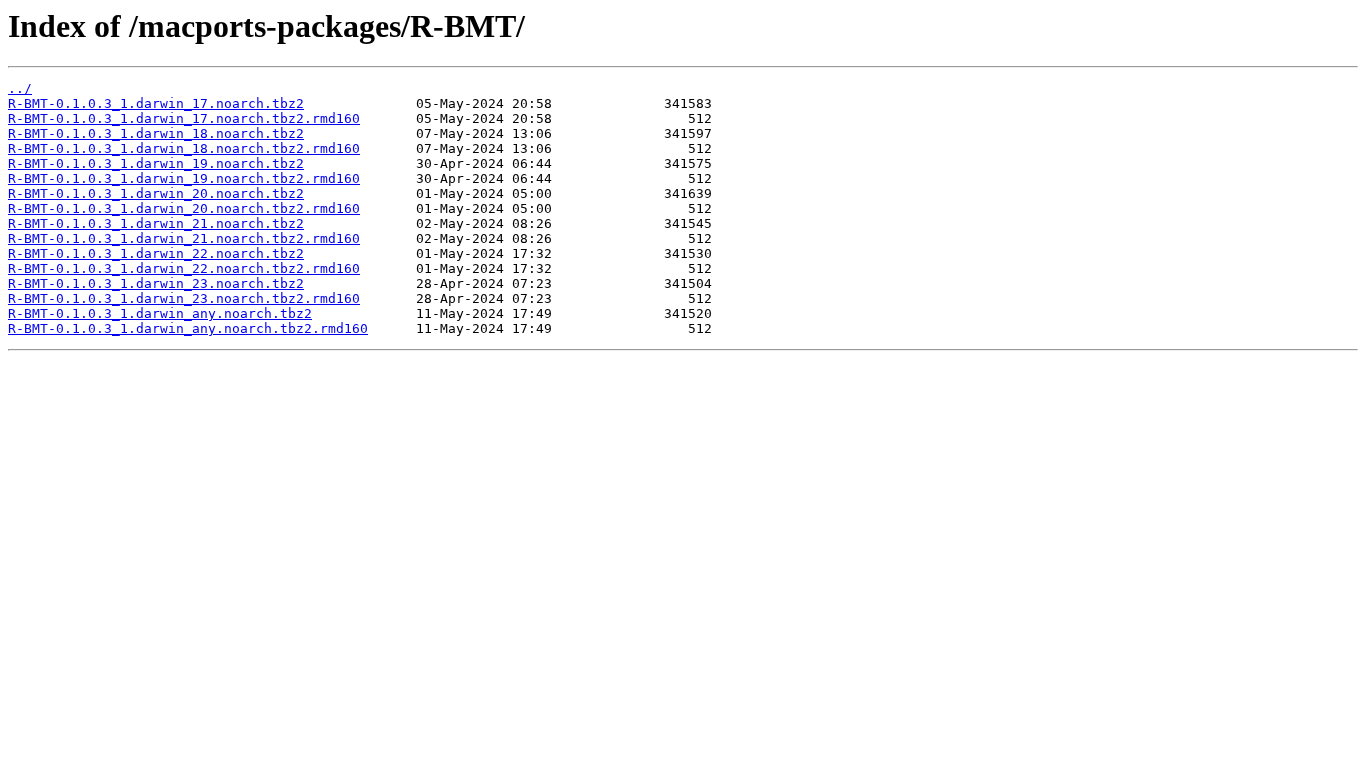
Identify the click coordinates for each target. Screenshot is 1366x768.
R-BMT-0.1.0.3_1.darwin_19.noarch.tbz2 (156, 163)
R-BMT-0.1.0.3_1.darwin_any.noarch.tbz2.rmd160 (188, 328)
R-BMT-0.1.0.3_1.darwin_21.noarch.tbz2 (156, 223)
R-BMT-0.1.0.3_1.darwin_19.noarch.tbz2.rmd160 (184, 178)
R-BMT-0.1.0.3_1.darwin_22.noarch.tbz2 (156, 253)
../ (20, 88)
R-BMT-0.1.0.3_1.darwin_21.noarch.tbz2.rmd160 (184, 238)
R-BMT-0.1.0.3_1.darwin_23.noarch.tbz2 (156, 283)
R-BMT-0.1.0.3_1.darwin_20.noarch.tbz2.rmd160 (184, 208)
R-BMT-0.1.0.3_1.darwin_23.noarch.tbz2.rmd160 (184, 298)
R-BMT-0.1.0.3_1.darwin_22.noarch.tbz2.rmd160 (184, 268)
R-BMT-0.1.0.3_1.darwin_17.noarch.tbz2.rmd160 (184, 118)
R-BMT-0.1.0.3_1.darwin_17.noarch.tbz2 (156, 103)
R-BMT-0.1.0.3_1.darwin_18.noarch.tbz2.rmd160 (184, 148)
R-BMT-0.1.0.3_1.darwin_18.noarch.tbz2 (156, 133)
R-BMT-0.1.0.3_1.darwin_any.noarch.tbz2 (160, 313)
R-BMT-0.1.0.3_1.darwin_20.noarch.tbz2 (156, 193)
